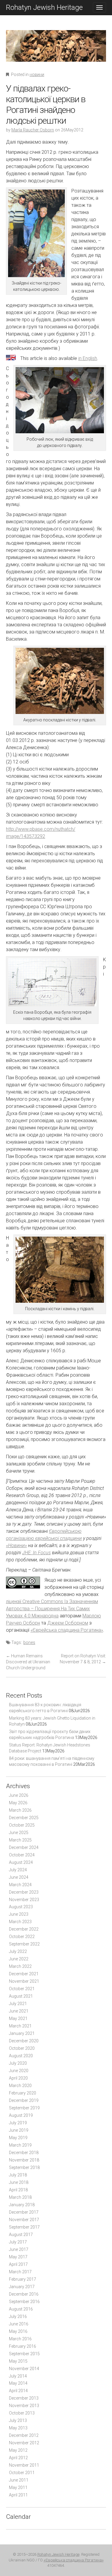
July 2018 (18, 2175)
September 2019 (24, 2108)
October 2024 (22, 1855)
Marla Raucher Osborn (33, 130)
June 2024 (19, 1877)
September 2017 (24, 2227)
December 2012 (24, 2435)
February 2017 (23, 2279)
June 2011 (19, 2480)
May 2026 (18, 1803)
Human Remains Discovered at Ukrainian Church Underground (28, 1662)
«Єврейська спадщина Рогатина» (67, 1630)
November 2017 (24, 2220)
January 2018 (22, 2205)
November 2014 (24, 2369)
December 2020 (24, 2041)
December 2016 (24, 2294)
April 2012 (18, 2458)
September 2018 (24, 2167)
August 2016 (21, 2309)
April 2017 (18, 2264)
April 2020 (18, 2078)
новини (37, 74)
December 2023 (24, 1892)
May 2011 (18, 2488)
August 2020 (21, 2056)
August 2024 (21, 1862)
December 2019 (24, 2100)
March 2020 (20, 2086)
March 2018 (20, 2197)
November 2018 (24, 2160)
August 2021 (21, 1996)
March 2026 (20, 1810)
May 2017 (18, 2257)
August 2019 (21, 2115)
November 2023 (24, 1900)
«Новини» (16, 1545)
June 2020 (19, 2071)
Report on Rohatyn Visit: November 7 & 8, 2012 (83, 1659)
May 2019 (18, 2138)
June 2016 (19, 2324)
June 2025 (19, 1833)
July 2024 (18, 1870)
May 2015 (18, 2361)
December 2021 (24, 1974)
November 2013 (24, 2406)
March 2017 (20, 2272)
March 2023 (20, 1922)
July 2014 (18, 2376)
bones (29, 1642)
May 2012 (18, 2450)
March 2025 (20, 1840)
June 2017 (19, 2249)
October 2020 (22, 2048)
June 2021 (19, 2011)
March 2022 (20, 1966)
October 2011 (22, 2473)
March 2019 (20, 2145)
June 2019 (19, 2130)
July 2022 (18, 1951)
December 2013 (24, 2398)
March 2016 (20, 2339)
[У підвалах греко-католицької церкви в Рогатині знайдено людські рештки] (56, 50)
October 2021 (22, 1989)
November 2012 (24, 2443)
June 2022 (19, 1959)
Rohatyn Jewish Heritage (44, 7)
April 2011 (18, 2495)
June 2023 (19, 1914)
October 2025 (22, 1825)
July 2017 (18, 2242)
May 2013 (18, 2428)
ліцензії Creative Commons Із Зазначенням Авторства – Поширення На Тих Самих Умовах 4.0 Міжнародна (52, 1609)
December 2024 (24, 1847)
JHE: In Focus (36, 1553)
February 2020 (23, 2093)
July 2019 (18, 2123)
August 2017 (21, 2235)
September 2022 (24, 1944)
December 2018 (24, 2153)
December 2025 (24, 1818)
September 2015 (24, 2354)
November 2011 (24, 2465)
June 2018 (19, 2182)
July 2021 (18, 2004)
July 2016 (18, 2316)
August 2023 (21, 1907)
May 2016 (18, 2331)
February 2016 (23, 2346)
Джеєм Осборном (68, 1623)
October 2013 (22, 2413)
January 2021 (22, 2033)
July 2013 (18, 2420)
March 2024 (20, 1885)
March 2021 (20, 2026)
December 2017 (24, 2212)
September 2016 (24, 2302)
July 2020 (18, 2063)
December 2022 (24, 1929)
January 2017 (22, 2287)
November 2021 (24, 1981)
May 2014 (18, 2383)
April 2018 (18, 2190)
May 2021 (18, 2018)
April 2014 (18, 2391)
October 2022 (22, 1937)
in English (88, 358)
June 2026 (19, 1795)
